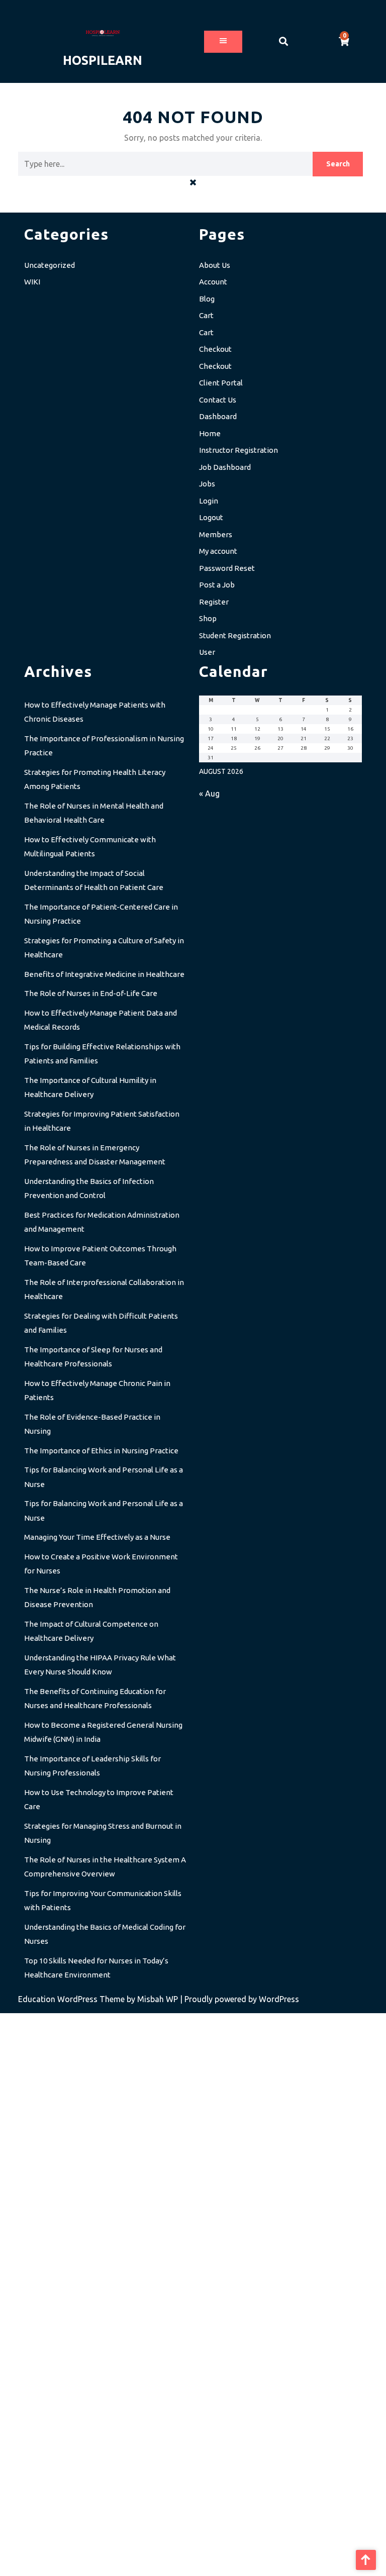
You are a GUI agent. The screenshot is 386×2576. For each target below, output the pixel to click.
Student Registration (235, 635)
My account (218, 551)
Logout (211, 517)
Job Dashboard (225, 467)
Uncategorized (50, 265)
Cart (206, 315)
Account (213, 282)
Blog (207, 299)
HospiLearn (103, 60)
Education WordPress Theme (72, 1999)
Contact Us (218, 400)
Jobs (207, 484)
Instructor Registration (238, 450)
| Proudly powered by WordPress (239, 1999)
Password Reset (227, 568)
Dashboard (218, 416)
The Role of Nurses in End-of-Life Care (91, 993)
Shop (208, 618)
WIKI (32, 282)
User (207, 652)
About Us (215, 265)
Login (209, 501)
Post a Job (217, 585)
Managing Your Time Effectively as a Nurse (97, 1537)
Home (210, 433)
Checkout (215, 349)
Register (214, 602)
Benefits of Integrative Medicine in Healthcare (104, 974)
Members (216, 534)
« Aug (209, 794)
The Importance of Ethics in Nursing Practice (101, 1451)
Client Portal (221, 383)
